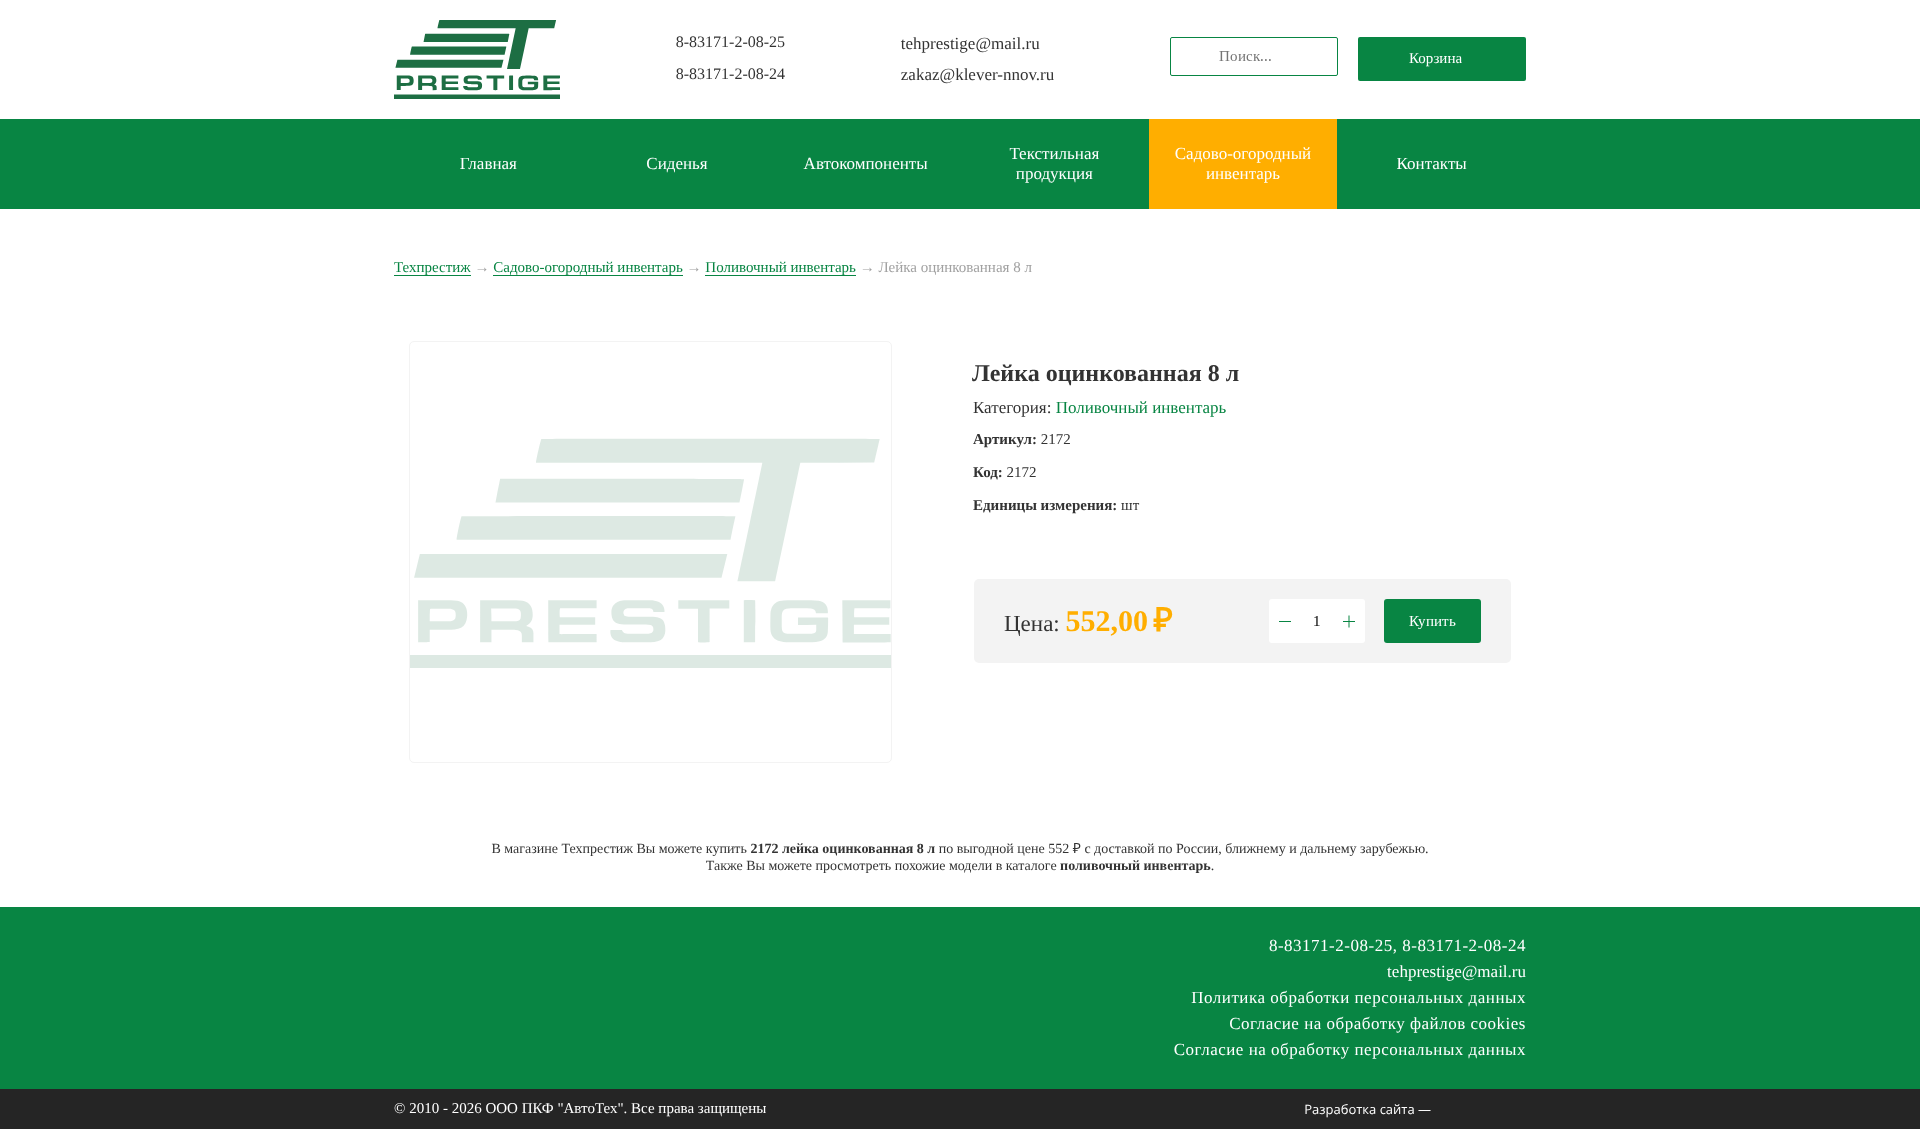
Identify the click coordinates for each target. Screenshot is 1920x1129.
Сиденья (676, 163)
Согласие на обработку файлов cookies (1377, 1023)
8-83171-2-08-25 (730, 42)
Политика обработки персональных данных (1358, 997)
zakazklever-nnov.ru (977, 74)
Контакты (1432, 163)
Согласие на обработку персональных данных (1350, 1049)
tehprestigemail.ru (970, 43)
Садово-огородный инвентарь (1243, 163)
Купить (1432, 621)
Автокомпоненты (866, 163)
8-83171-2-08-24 (730, 74)
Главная (488, 163)
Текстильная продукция (1054, 163)
